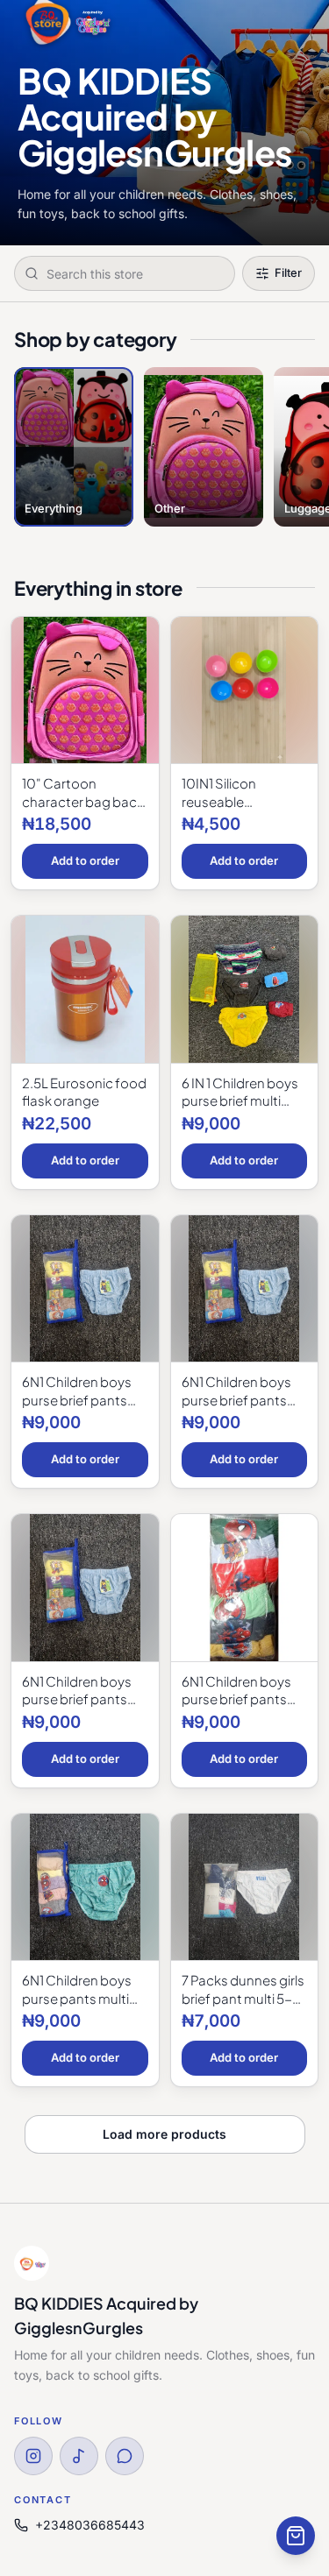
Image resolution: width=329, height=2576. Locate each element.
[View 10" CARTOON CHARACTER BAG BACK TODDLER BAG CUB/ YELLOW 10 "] (85, 691)
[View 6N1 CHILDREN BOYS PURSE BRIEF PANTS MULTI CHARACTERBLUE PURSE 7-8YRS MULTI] (245, 1588)
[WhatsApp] (125, 2456)
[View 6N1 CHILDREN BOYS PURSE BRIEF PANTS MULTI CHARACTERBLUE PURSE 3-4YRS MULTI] (245, 1289)
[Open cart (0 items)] (296, 2536)
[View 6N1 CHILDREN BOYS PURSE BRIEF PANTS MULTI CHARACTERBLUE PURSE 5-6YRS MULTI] (85, 1588)
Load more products (164, 2134)
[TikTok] (79, 2456)
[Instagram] (33, 2456)
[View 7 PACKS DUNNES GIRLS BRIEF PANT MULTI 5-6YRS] (245, 1888)
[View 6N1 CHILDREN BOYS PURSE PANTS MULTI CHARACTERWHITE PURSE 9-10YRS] (85, 1888)
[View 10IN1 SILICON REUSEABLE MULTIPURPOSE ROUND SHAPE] (245, 691)
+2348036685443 (90, 2525)
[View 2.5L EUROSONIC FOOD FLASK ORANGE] (85, 990)
